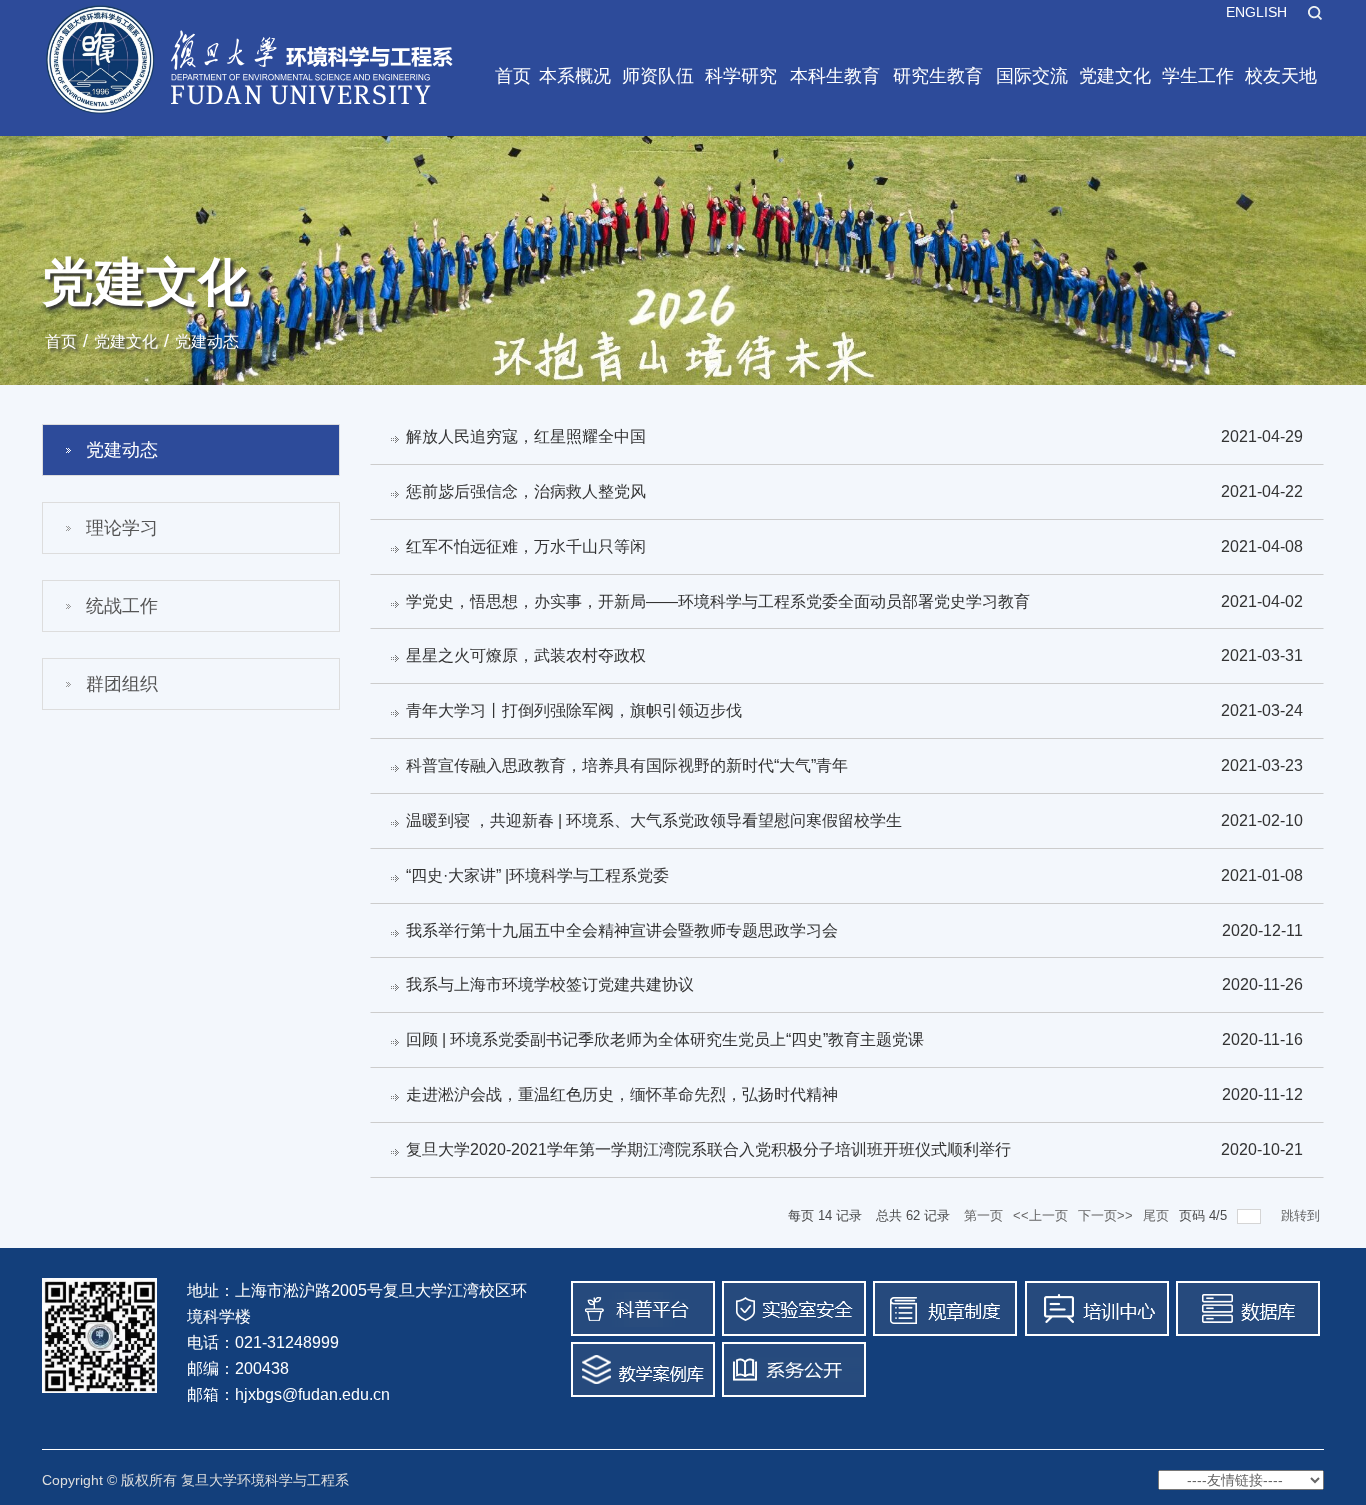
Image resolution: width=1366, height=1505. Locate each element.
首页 (513, 76)
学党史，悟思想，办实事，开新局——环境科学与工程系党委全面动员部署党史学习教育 (718, 601)
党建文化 (1115, 76)
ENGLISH (1256, 12)
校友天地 (1281, 76)
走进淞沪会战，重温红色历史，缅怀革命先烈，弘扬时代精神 (622, 1094)
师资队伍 (658, 76)
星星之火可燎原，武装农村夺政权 (526, 655)
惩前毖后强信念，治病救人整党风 (526, 491)
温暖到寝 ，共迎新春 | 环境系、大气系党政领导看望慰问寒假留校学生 (654, 820)
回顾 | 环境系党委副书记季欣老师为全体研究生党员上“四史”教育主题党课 (665, 1039)
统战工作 (122, 606)
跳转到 (1302, 1215)
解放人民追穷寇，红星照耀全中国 (526, 436)
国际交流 (1032, 76)
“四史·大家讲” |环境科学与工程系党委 (537, 875)
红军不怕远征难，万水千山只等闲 (526, 546)
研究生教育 (938, 76)
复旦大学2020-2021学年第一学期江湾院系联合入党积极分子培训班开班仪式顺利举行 (708, 1149)
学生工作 (1198, 76)
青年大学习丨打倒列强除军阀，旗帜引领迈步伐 (574, 710)
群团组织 (122, 684)
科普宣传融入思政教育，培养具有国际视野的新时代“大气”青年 (627, 765)
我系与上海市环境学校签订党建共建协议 (550, 984)
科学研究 (741, 76)
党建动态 (207, 341)
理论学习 (122, 528)
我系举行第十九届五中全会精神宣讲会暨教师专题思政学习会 (622, 930)
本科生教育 (835, 76)
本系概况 (575, 76)
